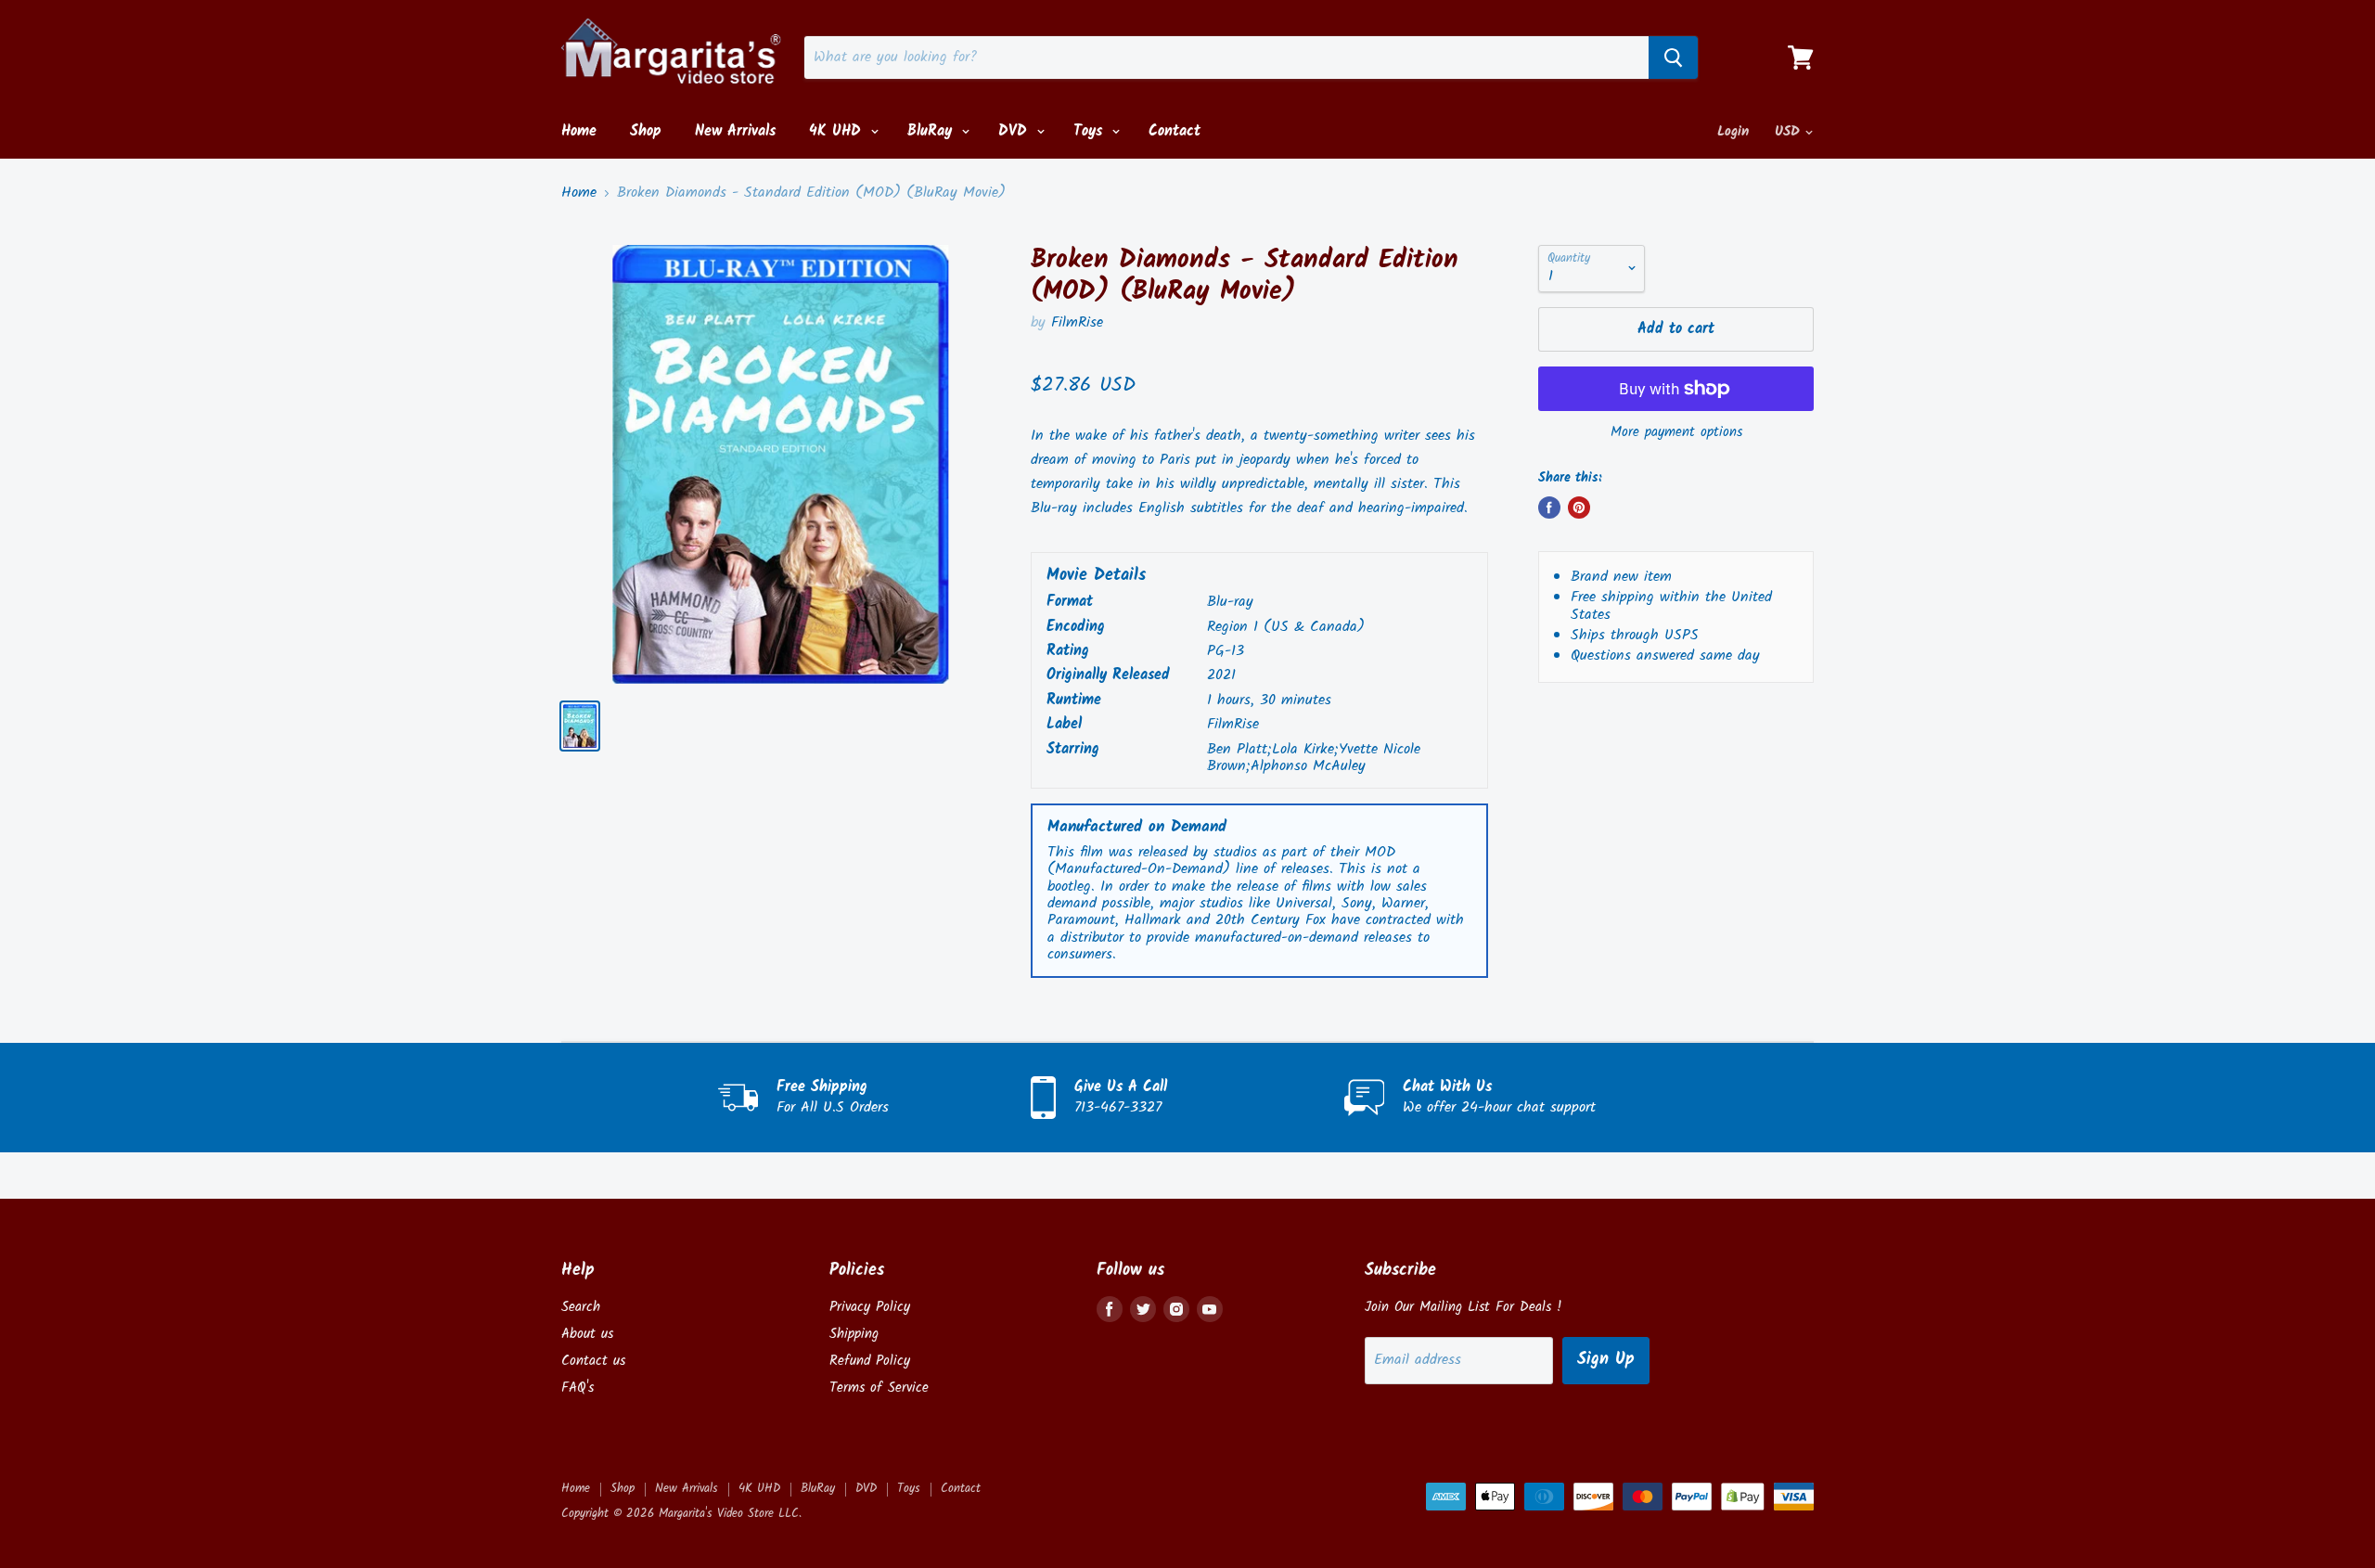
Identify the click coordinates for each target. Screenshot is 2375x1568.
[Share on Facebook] (1549, 508)
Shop (646, 131)
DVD (1015, 131)
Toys (1091, 131)
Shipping (854, 1334)
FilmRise (1077, 322)
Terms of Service (879, 1388)
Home (579, 131)
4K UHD (838, 131)
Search (581, 1307)
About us (587, 1334)
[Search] (1673, 58)
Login (1733, 132)
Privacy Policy (870, 1307)
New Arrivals (735, 131)
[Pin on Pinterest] (1579, 508)
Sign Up (1606, 1360)
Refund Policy (870, 1361)
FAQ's (578, 1388)
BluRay (932, 131)
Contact (1175, 131)
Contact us (593, 1361)
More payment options (1676, 433)
